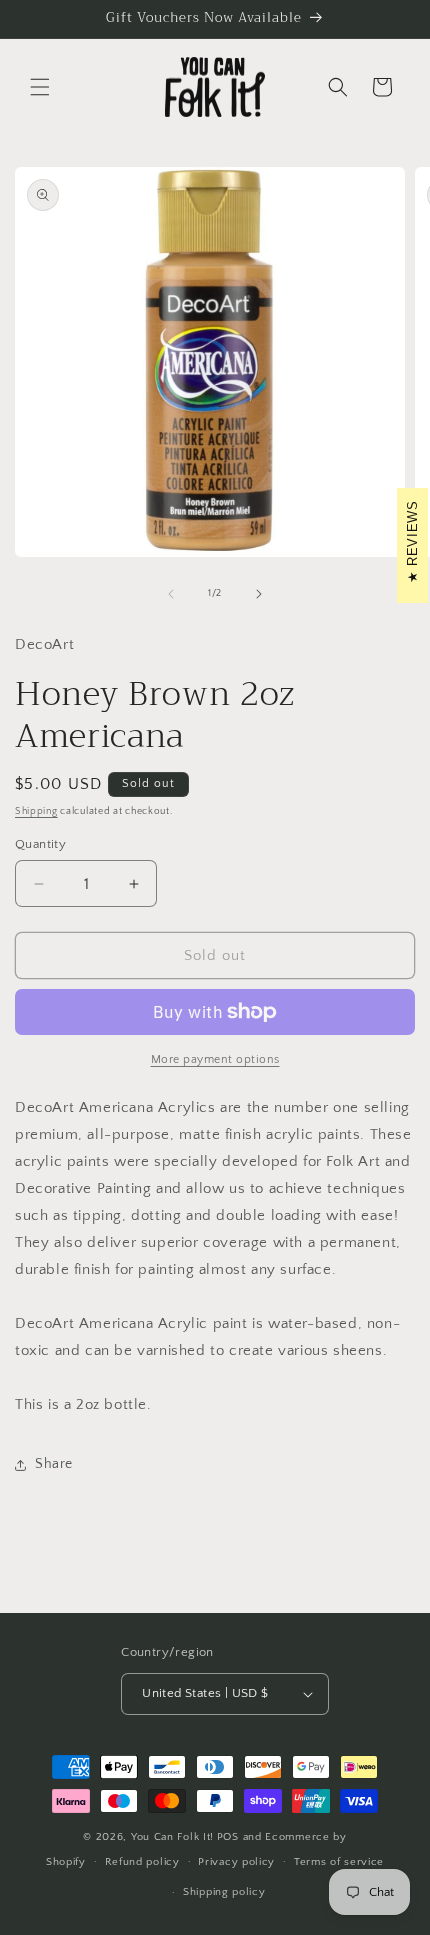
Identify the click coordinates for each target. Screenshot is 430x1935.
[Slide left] (171, 594)
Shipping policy (224, 1892)
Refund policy (142, 1862)
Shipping (36, 811)
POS (228, 1837)
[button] (40, 87)
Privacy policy (236, 1862)
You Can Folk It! (172, 1837)
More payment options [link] (215, 1059)
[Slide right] (259, 594)
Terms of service (339, 1862)
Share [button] (54, 1464)
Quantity (40, 844)
